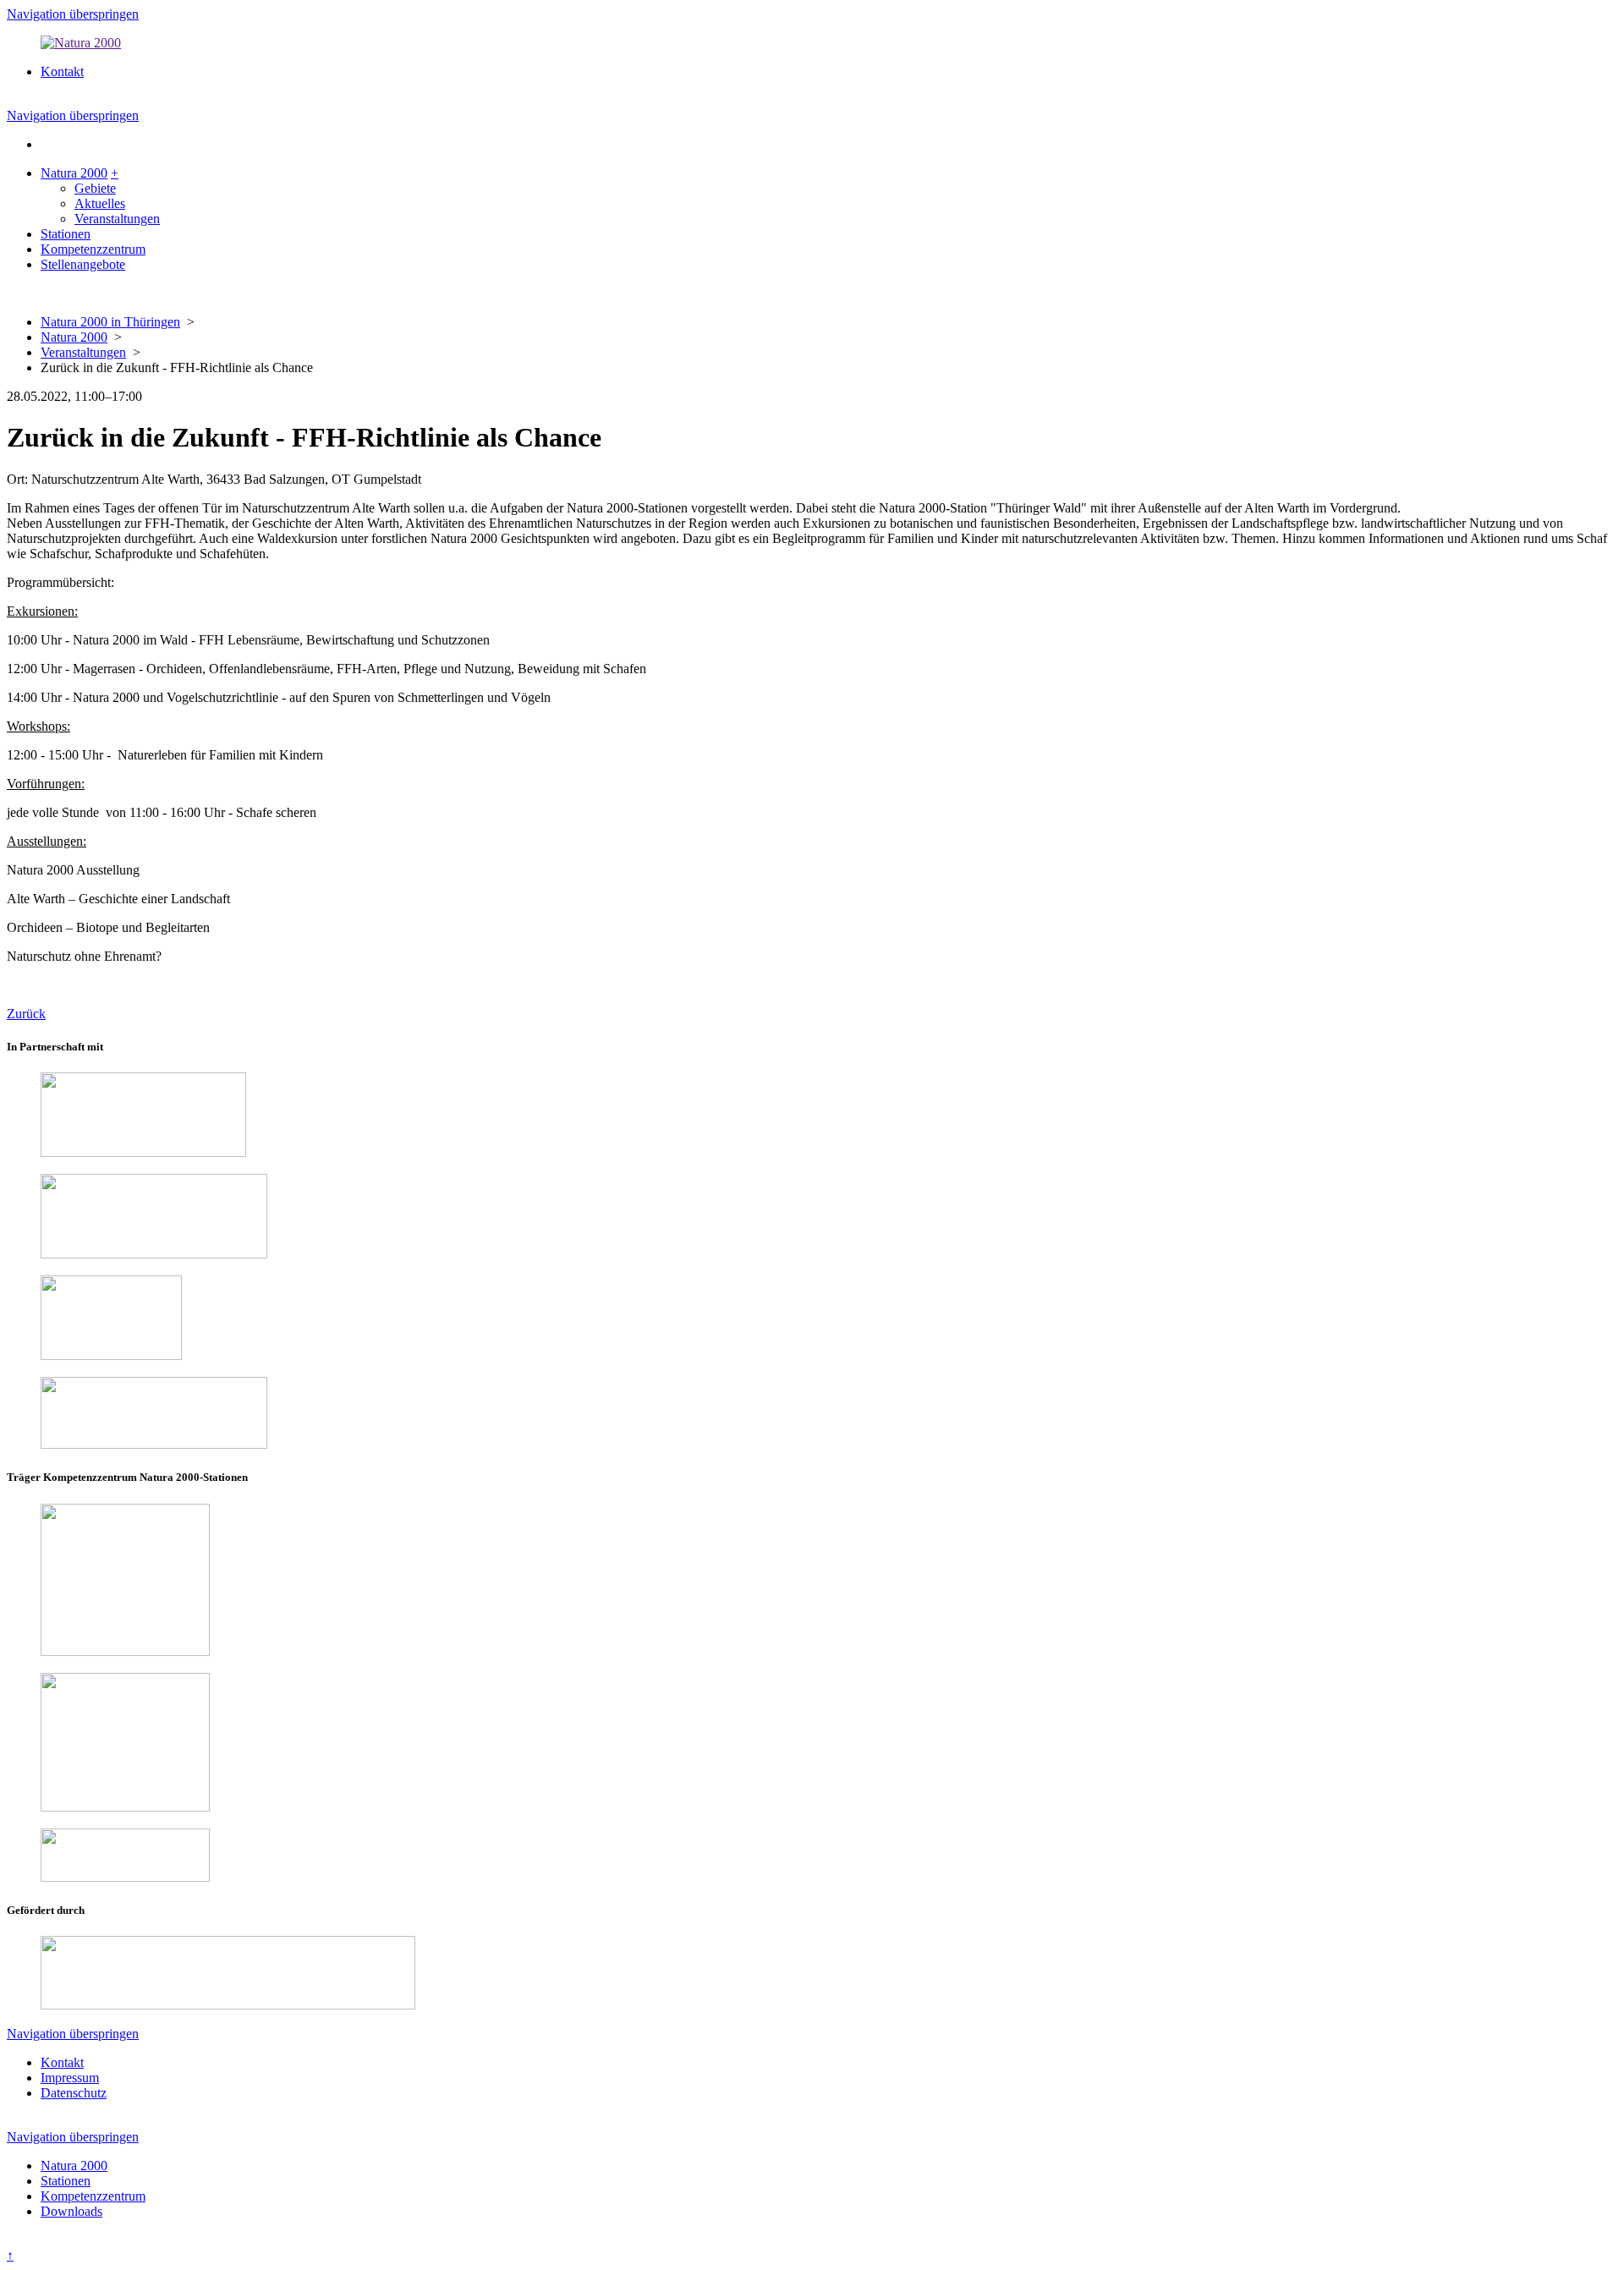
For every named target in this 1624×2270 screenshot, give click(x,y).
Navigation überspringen (73, 14)
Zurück (26, 1014)
